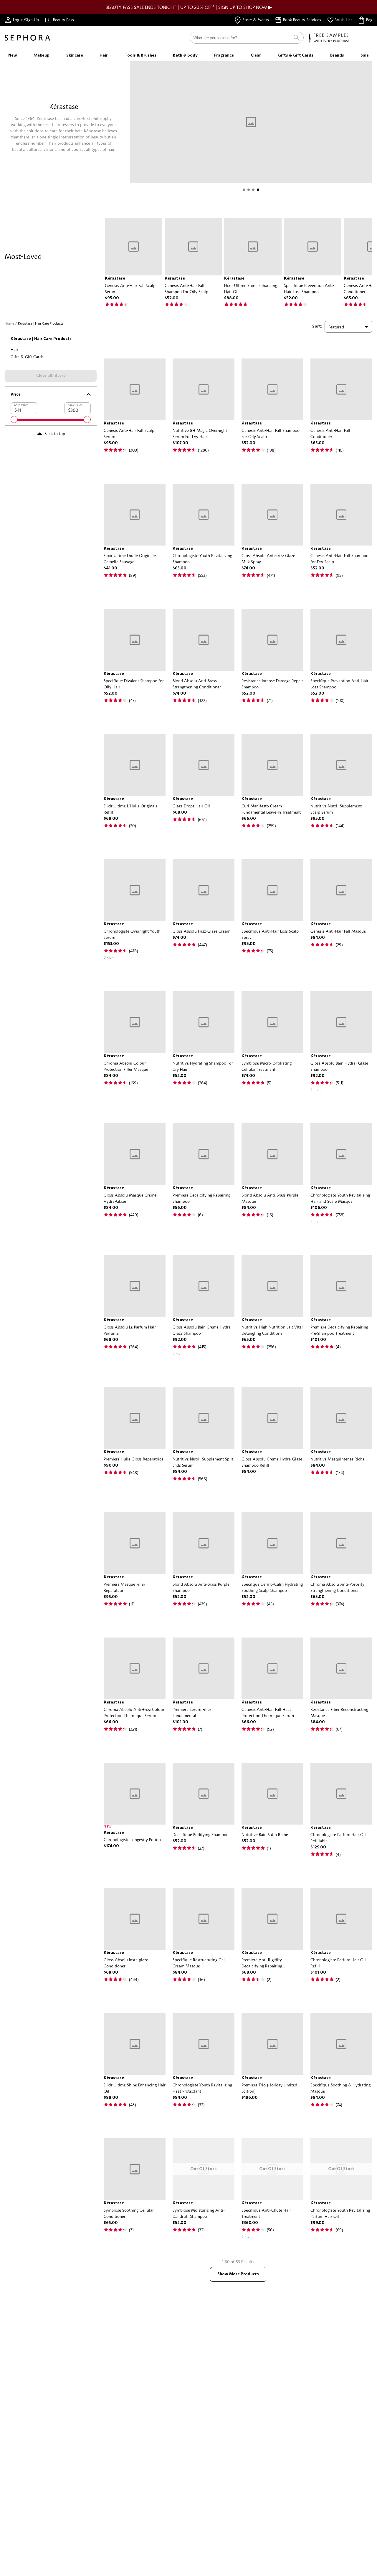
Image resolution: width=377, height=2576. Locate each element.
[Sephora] (27, 38)
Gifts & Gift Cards (27, 357)
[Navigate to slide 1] (244, 190)
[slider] (14, 419)
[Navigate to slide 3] (253, 190)
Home (9, 323)
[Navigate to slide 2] (249, 190)
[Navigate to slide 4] (258, 190)
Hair (14, 349)
